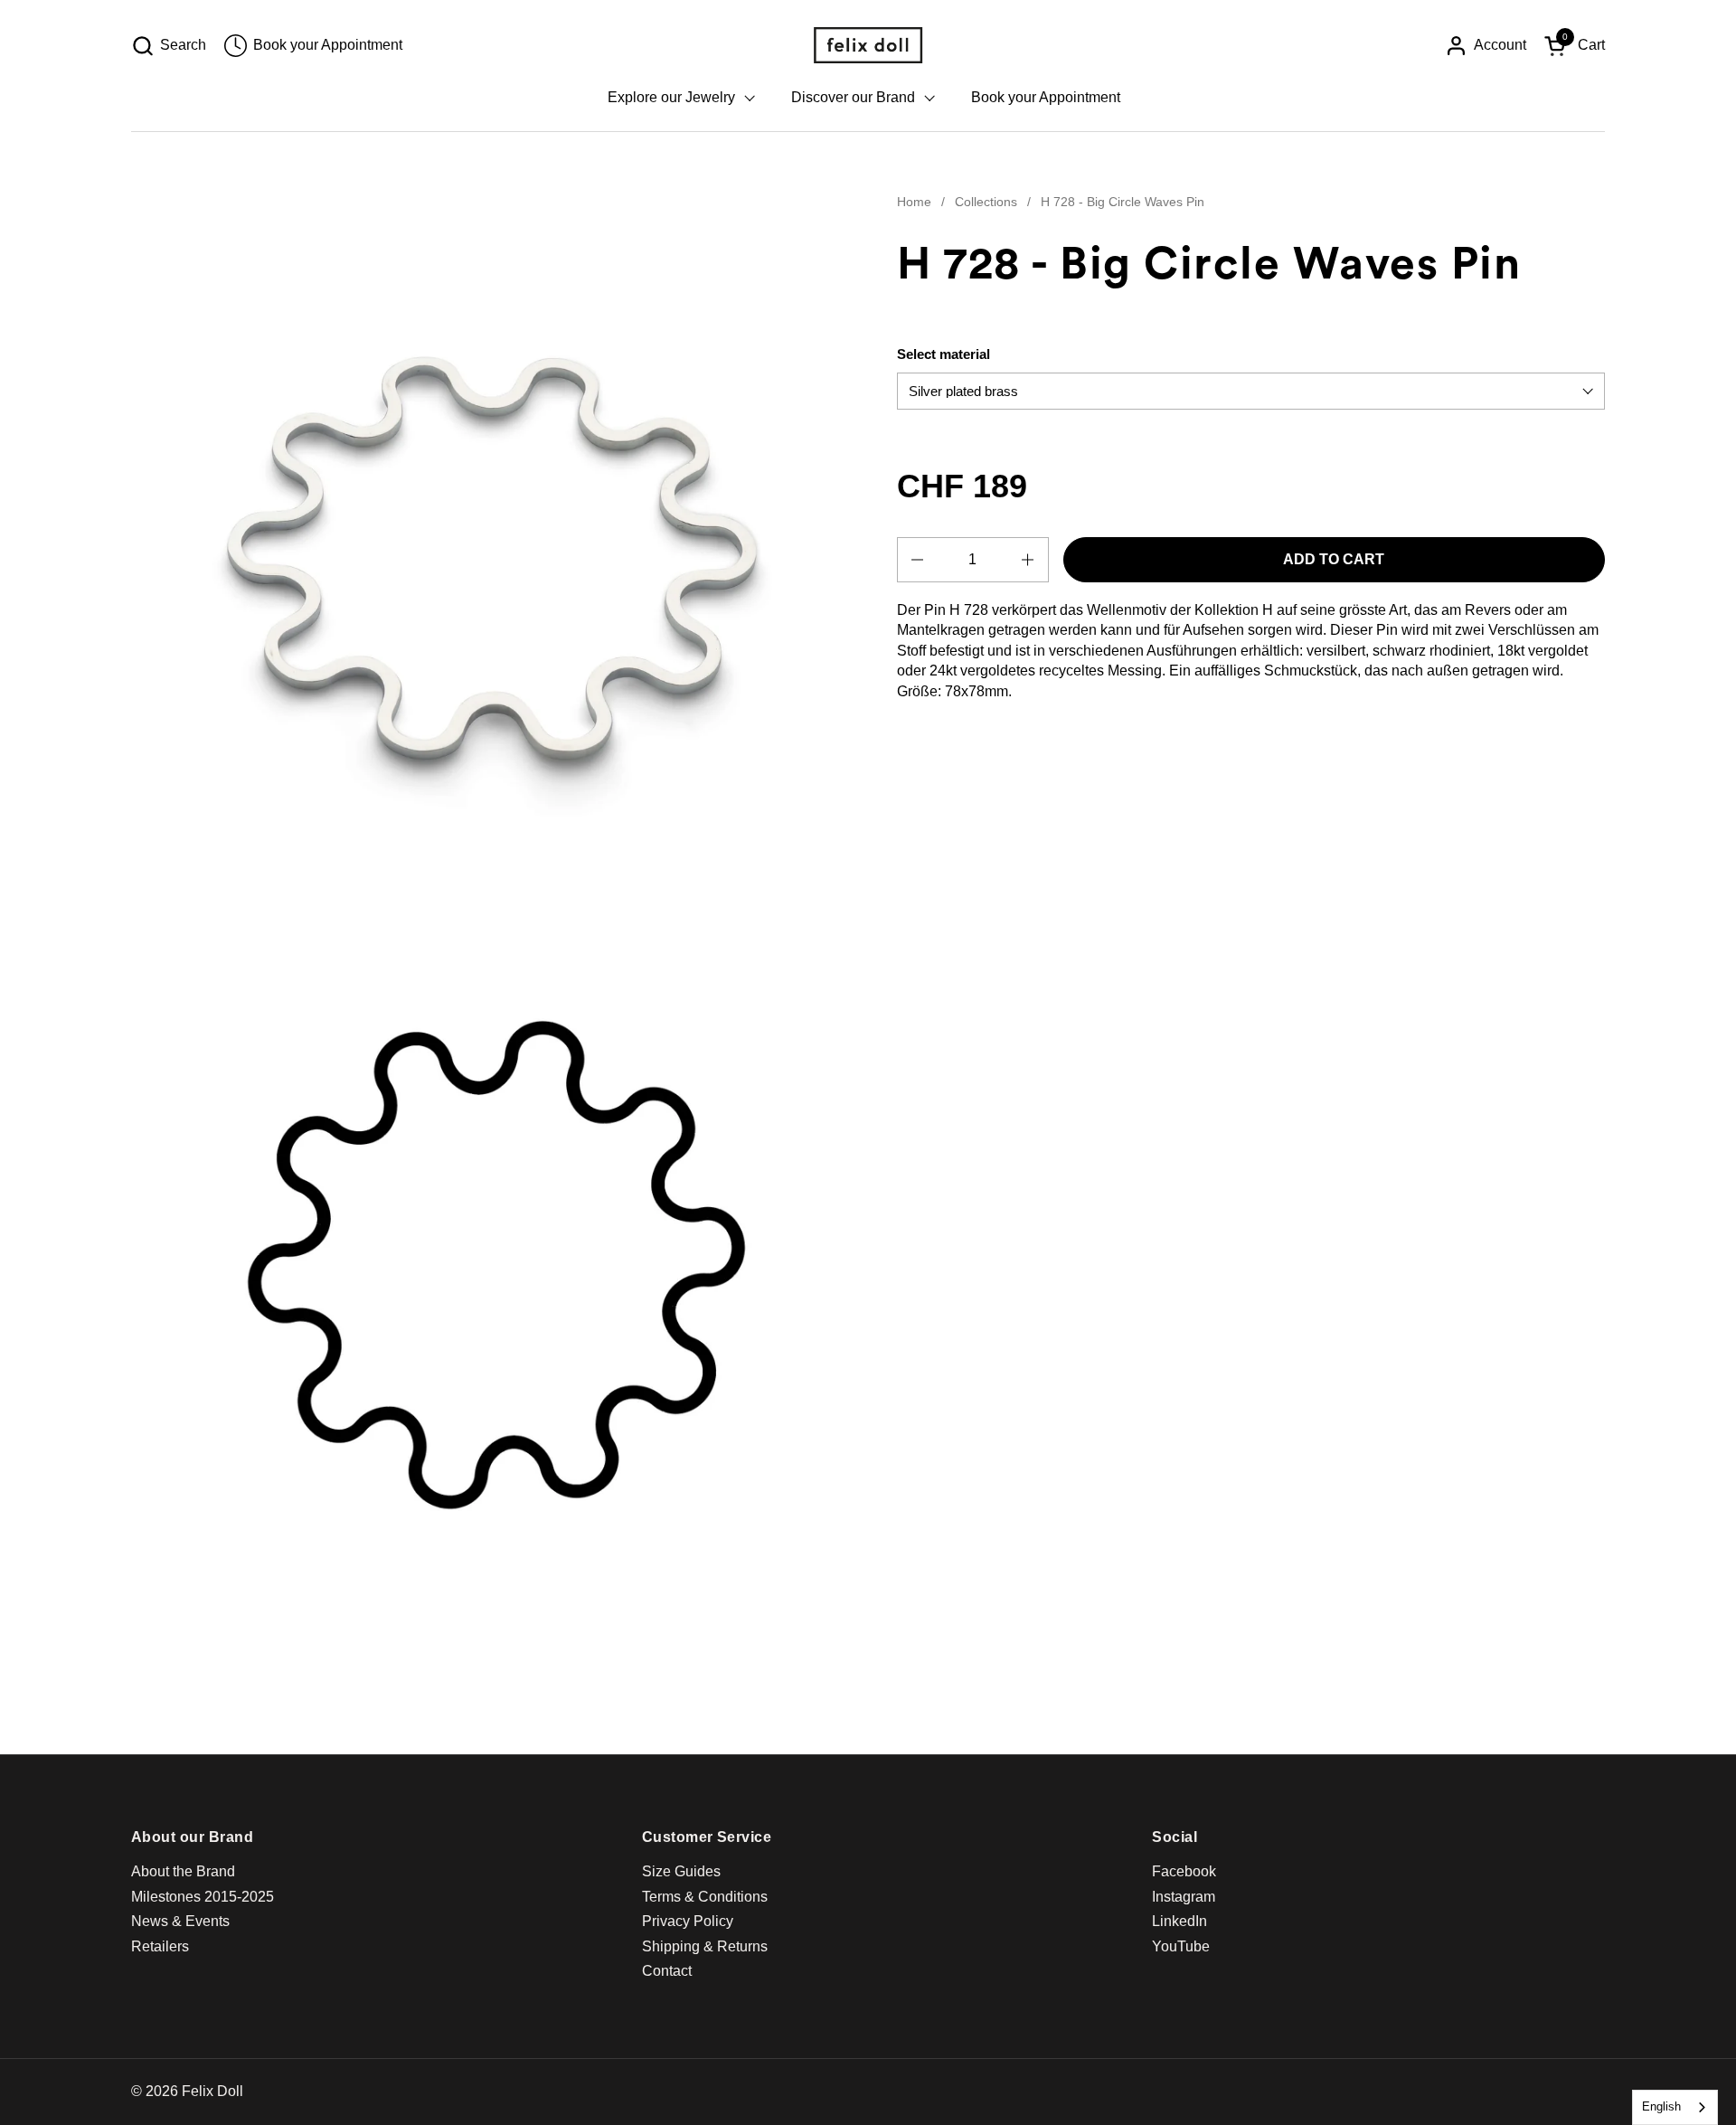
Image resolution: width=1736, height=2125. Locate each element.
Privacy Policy (688, 1921)
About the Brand (183, 1871)
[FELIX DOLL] (868, 45)
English (1661, 2106)
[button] (169, 46)
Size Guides (681, 1871)
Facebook (1184, 1871)
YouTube (1181, 1946)
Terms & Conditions (705, 1897)
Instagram (1184, 1897)
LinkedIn (1179, 1921)
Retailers (160, 1946)
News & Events (180, 1921)
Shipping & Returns (705, 1946)
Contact (667, 1971)
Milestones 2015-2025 (203, 1897)
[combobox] (1675, 2107)
